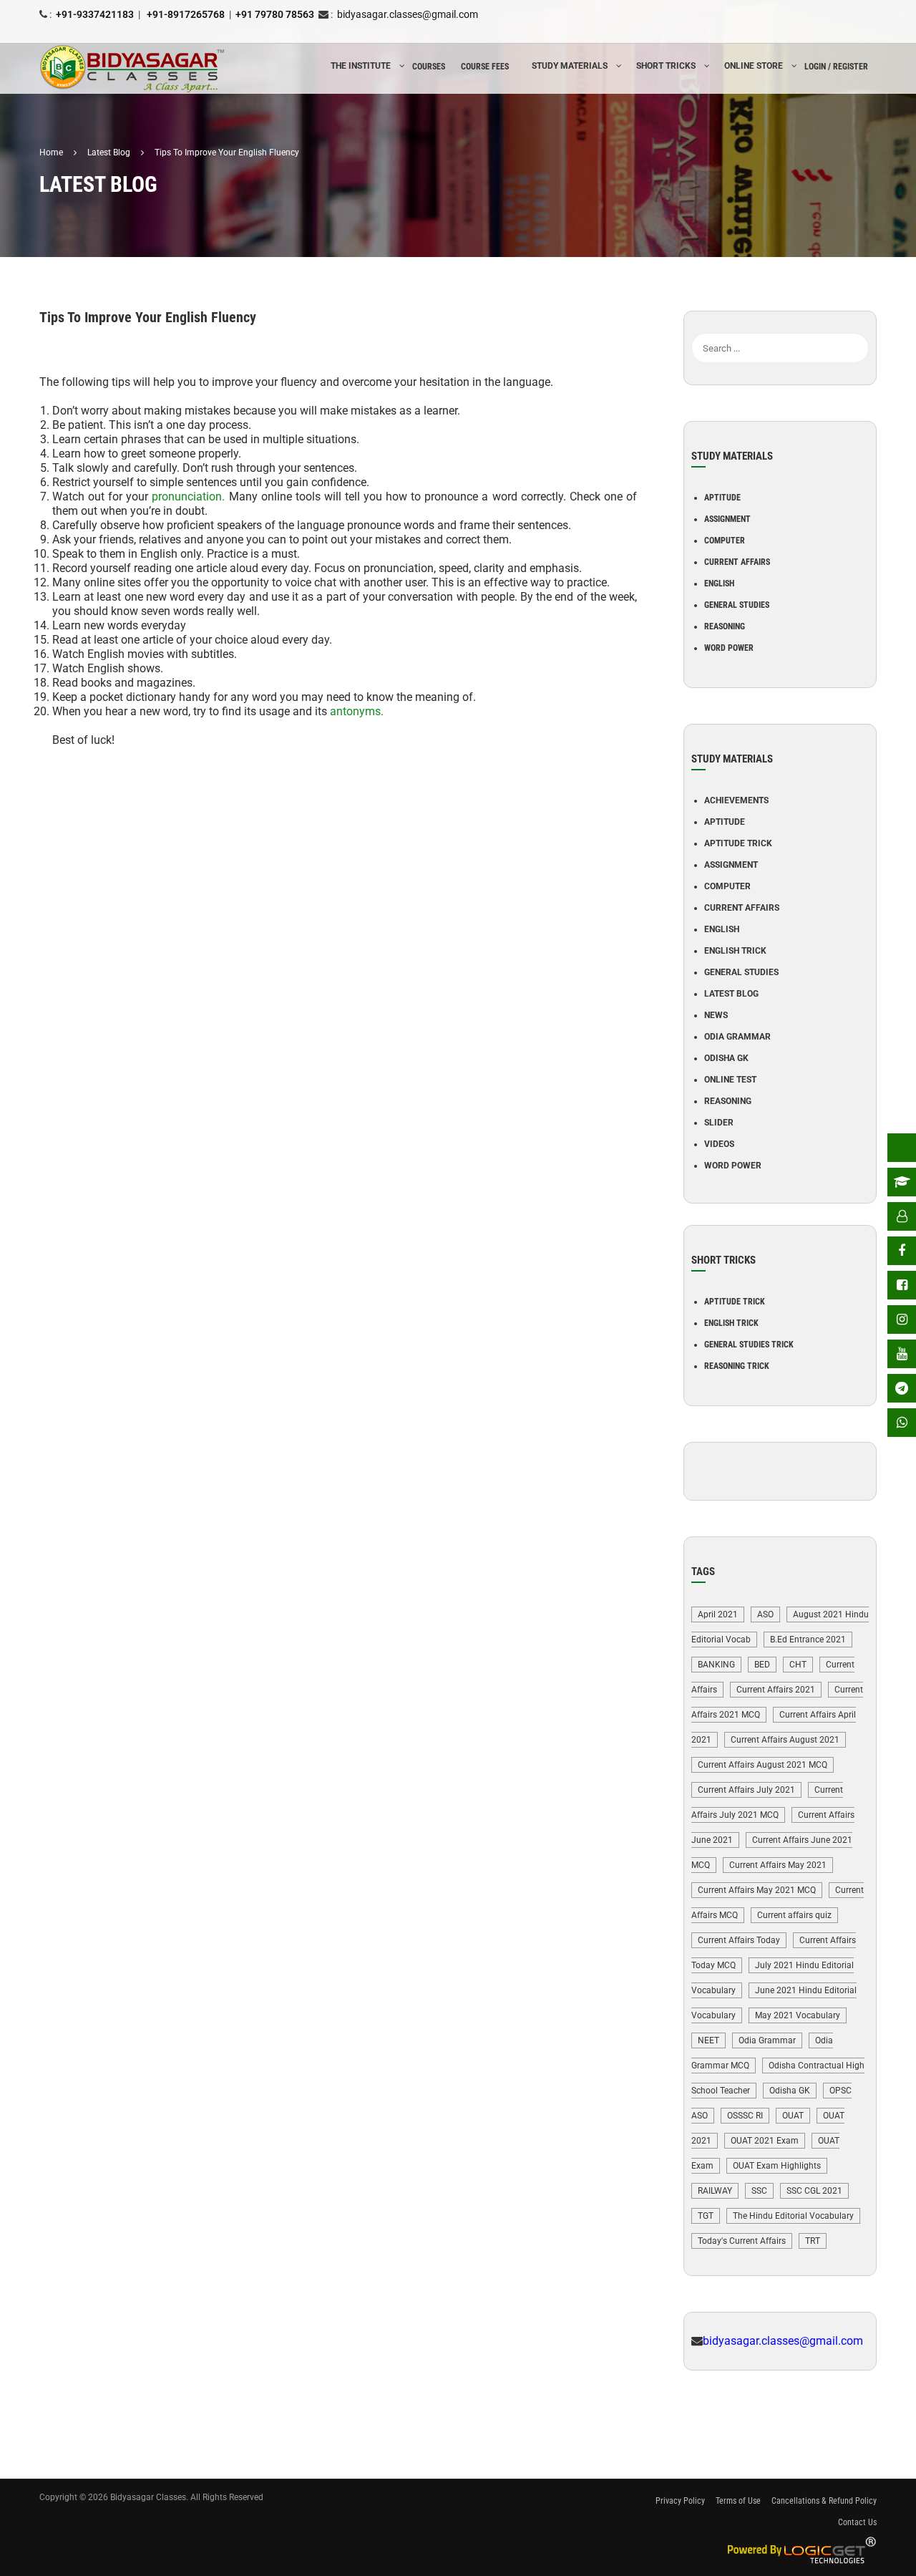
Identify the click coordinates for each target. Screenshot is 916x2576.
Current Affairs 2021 (776, 1690)
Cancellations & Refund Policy (824, 2501)
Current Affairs (737, 562)
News (716, 1015)
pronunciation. (188, 497)
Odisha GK (726, 1058)
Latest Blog (731, 994)
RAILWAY (715, 2191)
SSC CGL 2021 (814, 2191)
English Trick (735, 951)
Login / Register (836, 67)
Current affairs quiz (794, 1915)
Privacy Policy (680, 2501)
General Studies (737, 605)
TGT (706, 2216)
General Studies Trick (749, 1345)
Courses (429, 67)
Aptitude (722, 498)
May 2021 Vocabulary (798, 2015)
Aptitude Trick (738, 843)
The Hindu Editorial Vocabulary (793, 2216)
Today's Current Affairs (742, 2241)
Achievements (736, 800)
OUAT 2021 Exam (765, 2141)
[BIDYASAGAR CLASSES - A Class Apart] (132, 69)
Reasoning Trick (737, 1366)
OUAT (793, 2116)
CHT (798, 1665)
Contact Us (857, 2522)
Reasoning (725, 626)
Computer (725, 541)
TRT (813, 2241)
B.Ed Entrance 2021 (808, 1640)
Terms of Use (738, 2501)
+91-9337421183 (95, 14)
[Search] (858, 326)
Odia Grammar (737, 1037)
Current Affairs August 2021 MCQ (762, 1765)
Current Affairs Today (739, 1940)
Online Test (730, 1080)
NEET (708, 2040)
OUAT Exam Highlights (777, 2166)
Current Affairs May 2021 (778, 1865)
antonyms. (357, 711)
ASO (765, 1614)
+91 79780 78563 (275, 14)
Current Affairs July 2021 (746, 1790)
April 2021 (718, 1614)
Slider (719, 1123)
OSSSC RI (745, 2116)
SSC (759, 2191)
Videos (719, 1144)
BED (762, 1665)
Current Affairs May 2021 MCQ (757, 1890)
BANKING (716, 1665)
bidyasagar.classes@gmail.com (408, 14)
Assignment (727, 519)
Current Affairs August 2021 (785, 1740)
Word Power (729, 648)
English (719, 584)
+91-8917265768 (185, 14)
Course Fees (485, 67)
